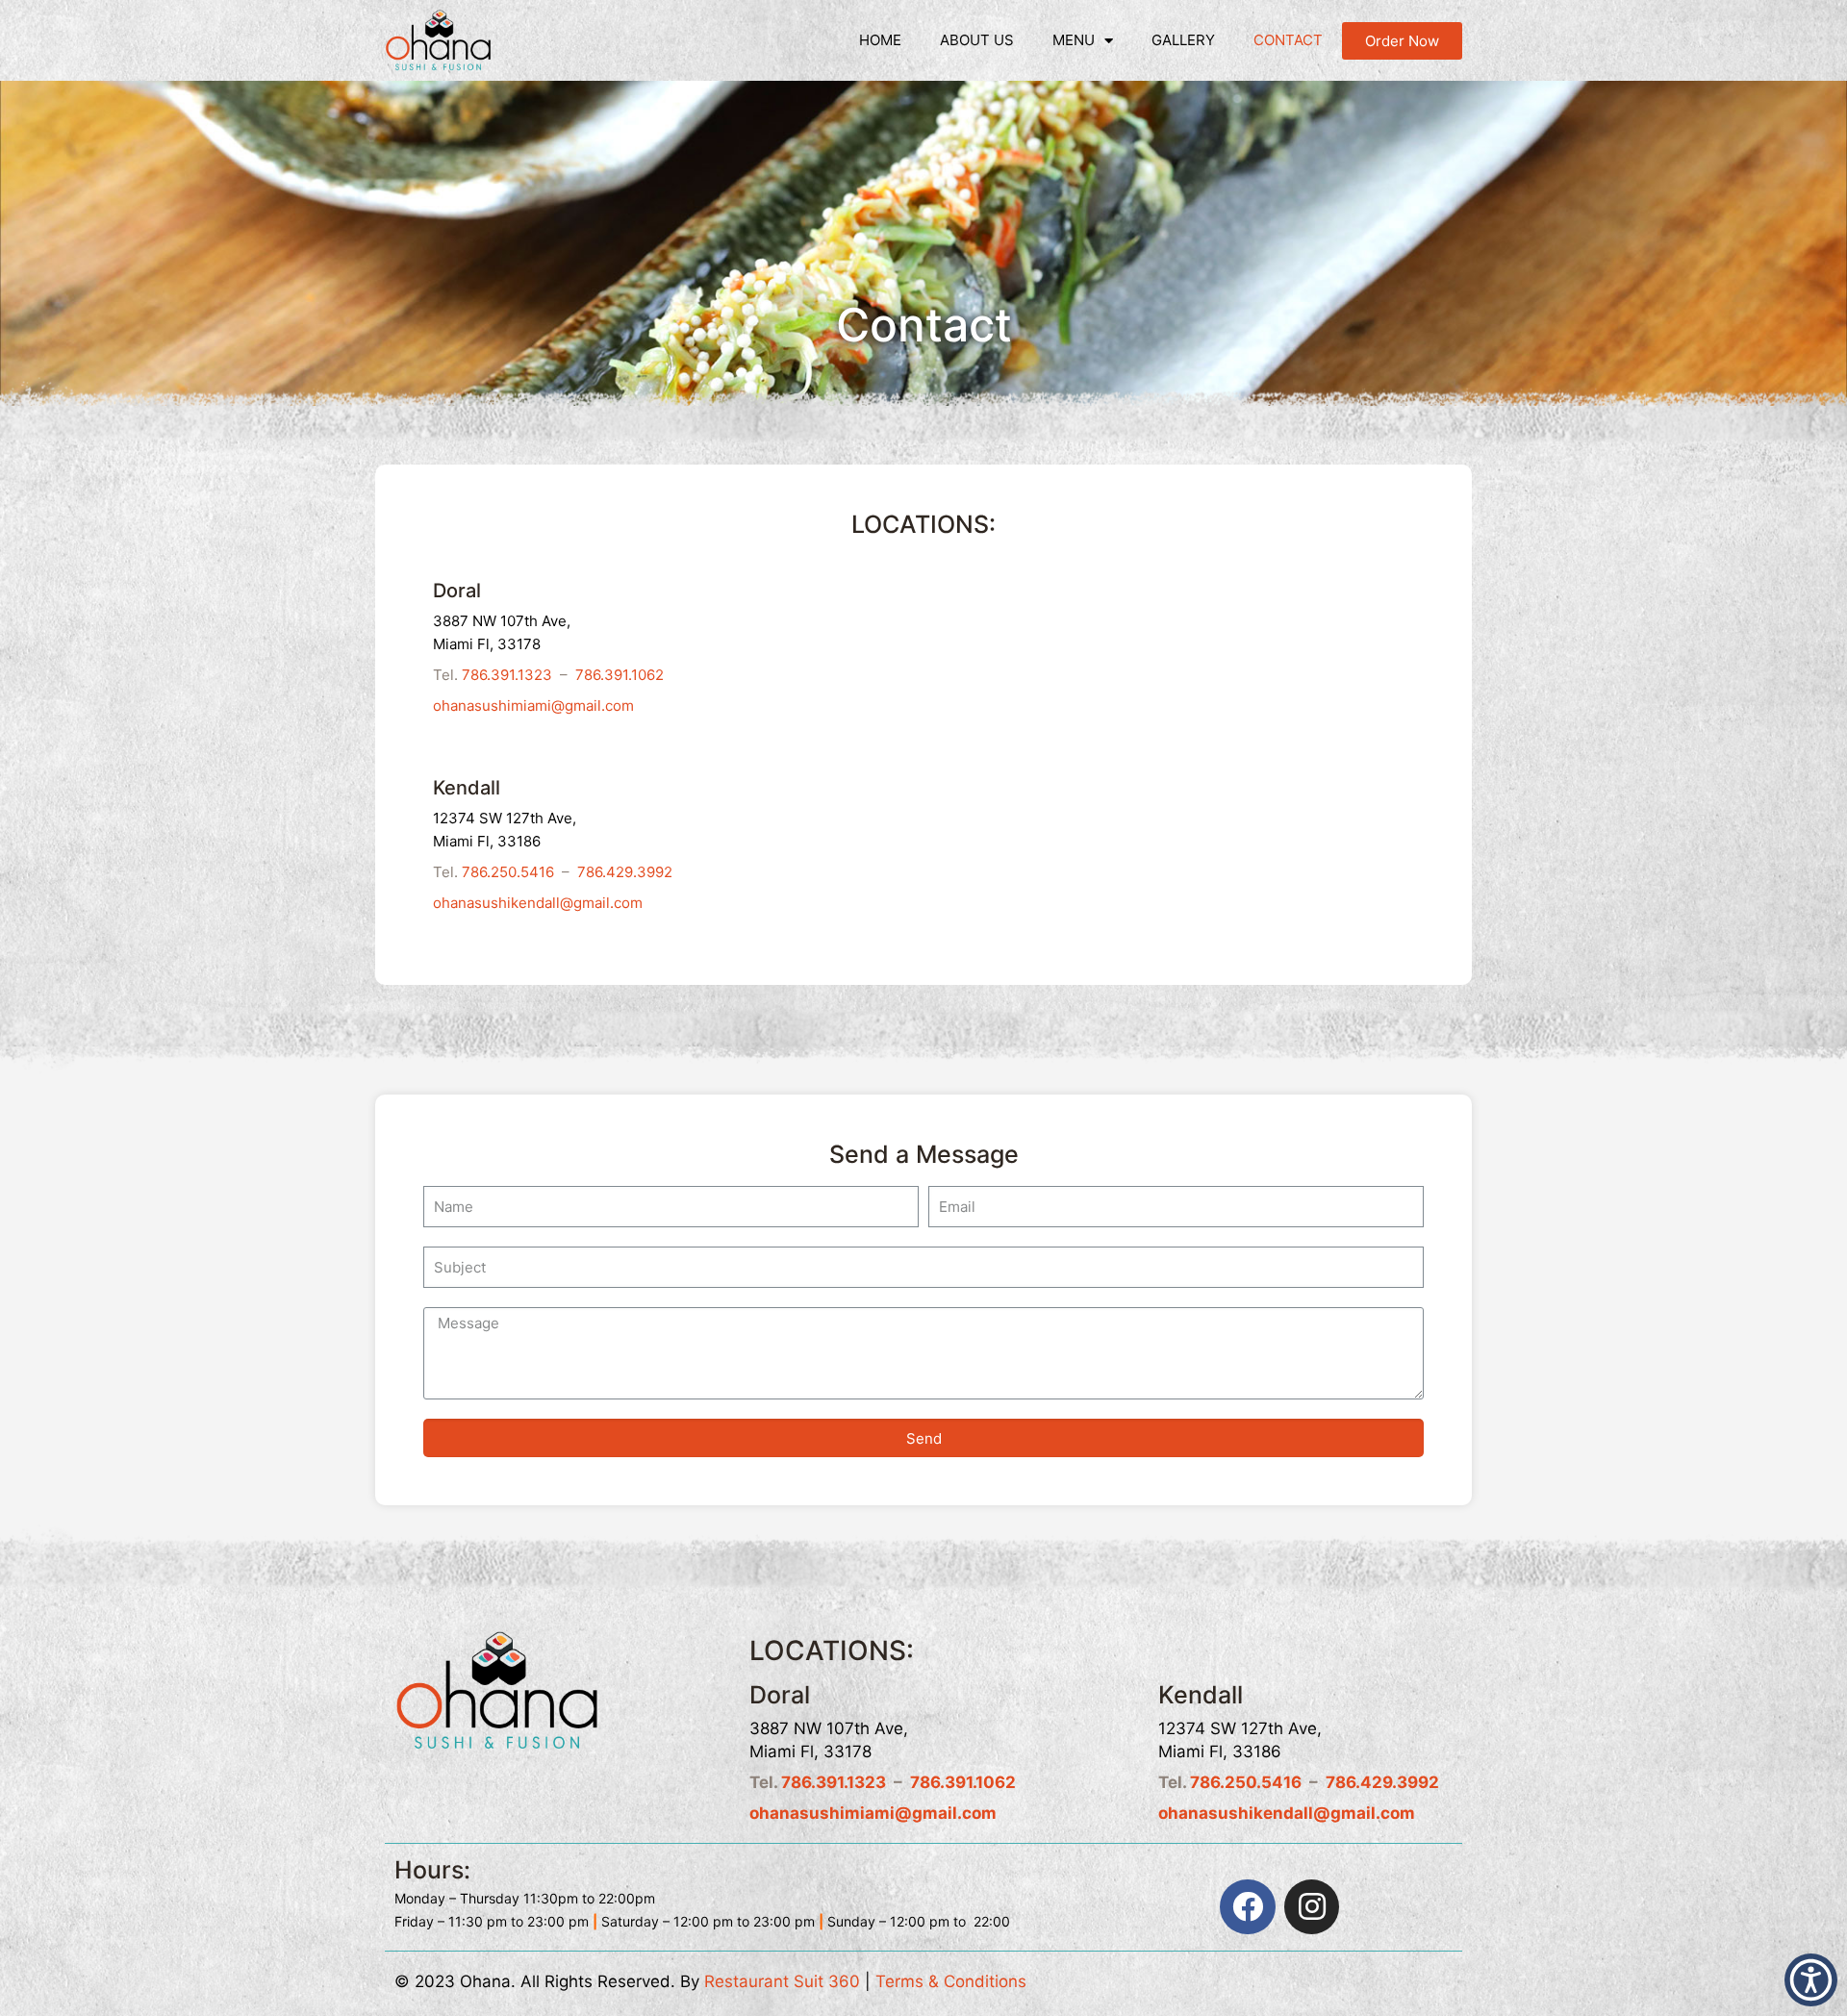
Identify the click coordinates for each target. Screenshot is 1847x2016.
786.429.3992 (625, 872)
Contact (1288, 40)
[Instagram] (1312, 1907)
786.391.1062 (620, 675)
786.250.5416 (508, 872)
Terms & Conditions (951, 1981)
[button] (1402, 41)
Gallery (1183, 40)
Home (880, 40)
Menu (1074, 40)
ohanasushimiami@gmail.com (533, 706)
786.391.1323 (507, 675)
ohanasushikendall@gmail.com (538, 903)
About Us (977, 40)
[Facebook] (1248, 1907)
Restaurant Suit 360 (782, 1981)
